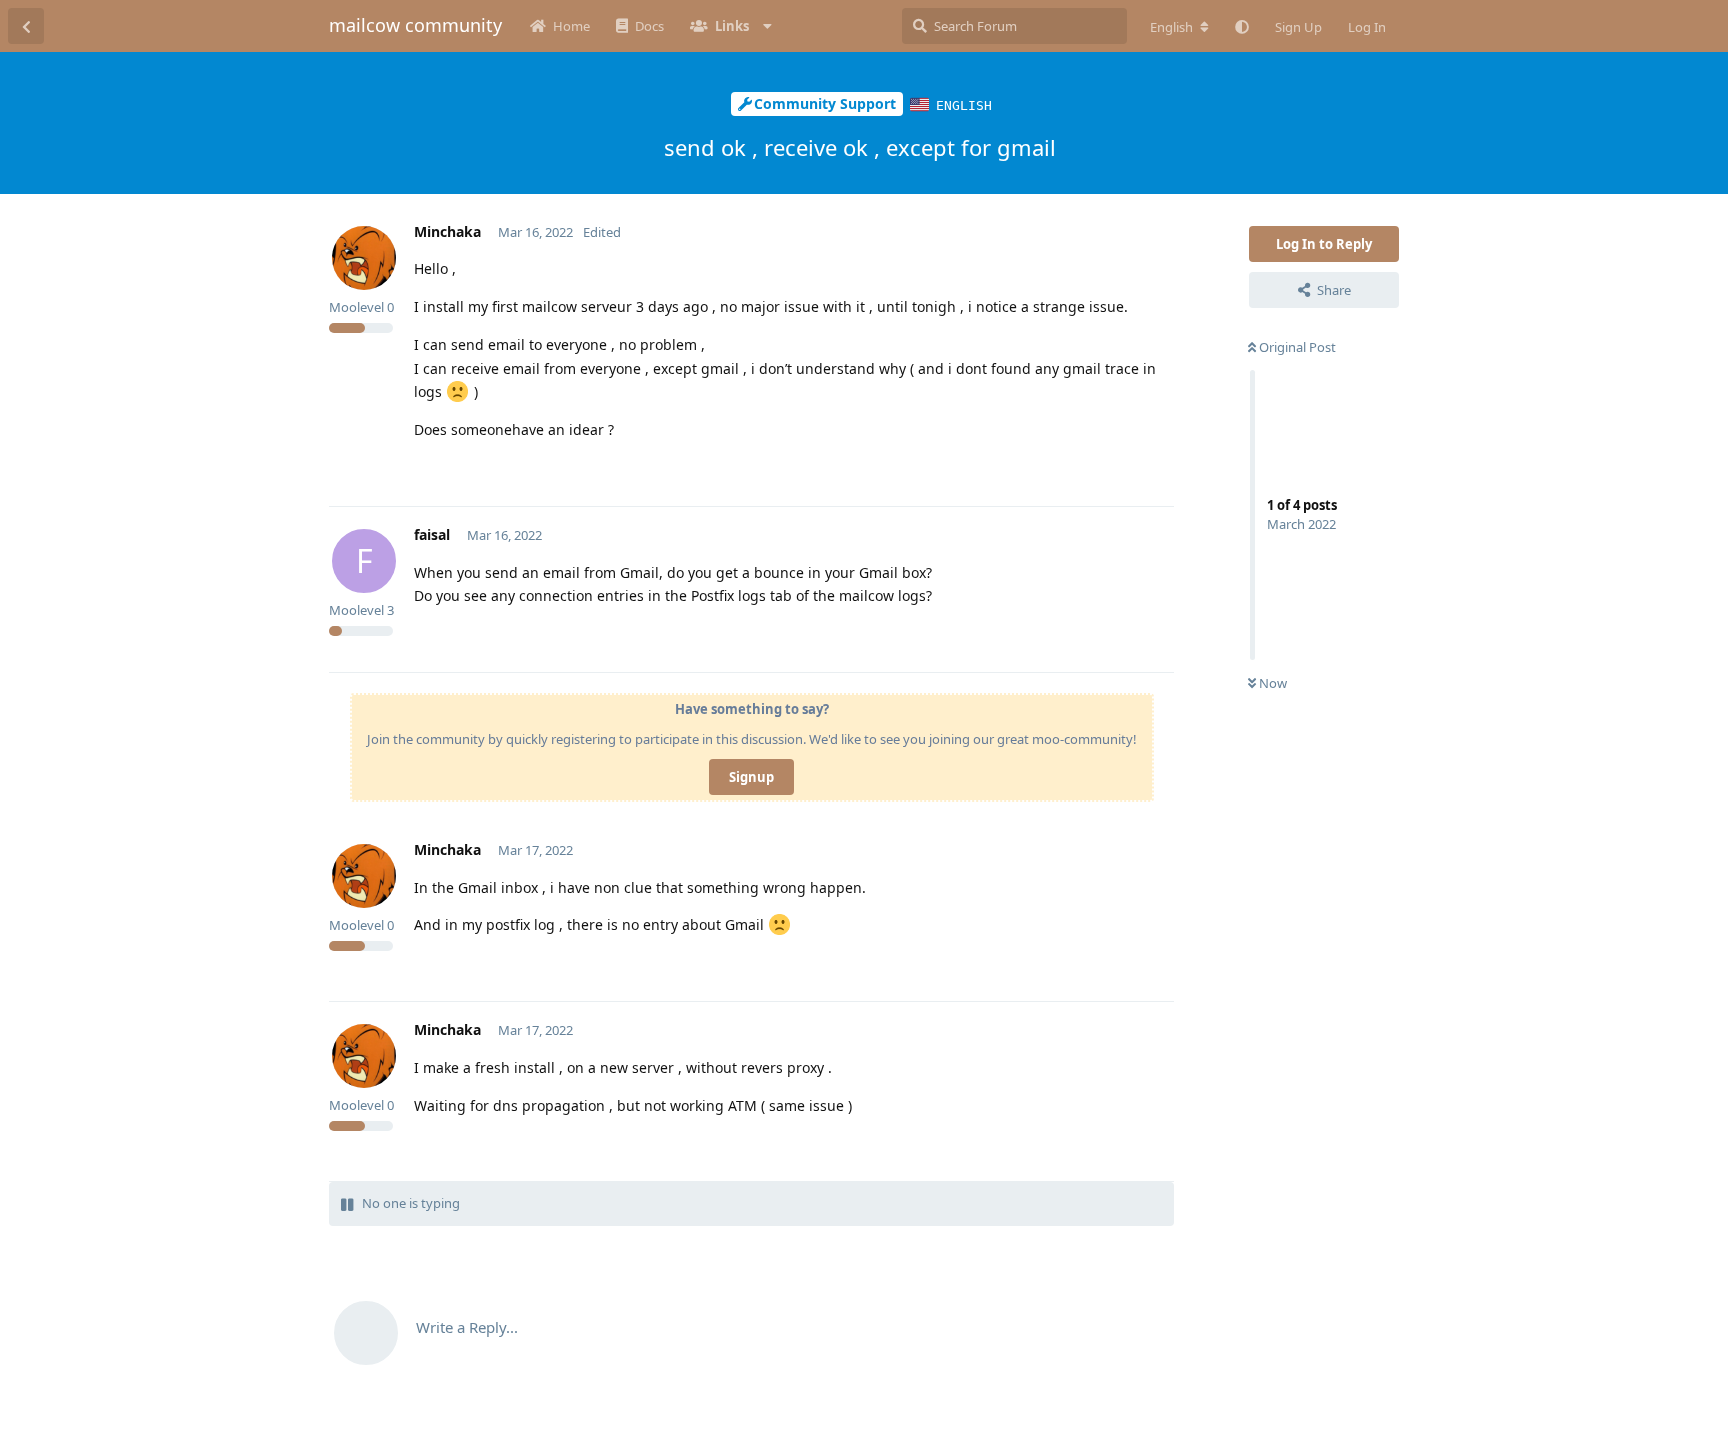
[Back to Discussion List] (26, 26)
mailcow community (415, 25)
